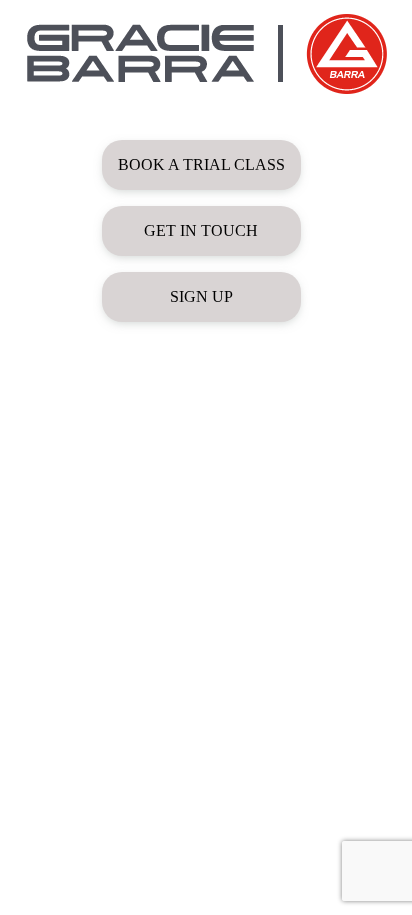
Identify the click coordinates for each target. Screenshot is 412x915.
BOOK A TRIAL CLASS (201, 164)
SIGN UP (201, 296)
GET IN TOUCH (201, 230)
